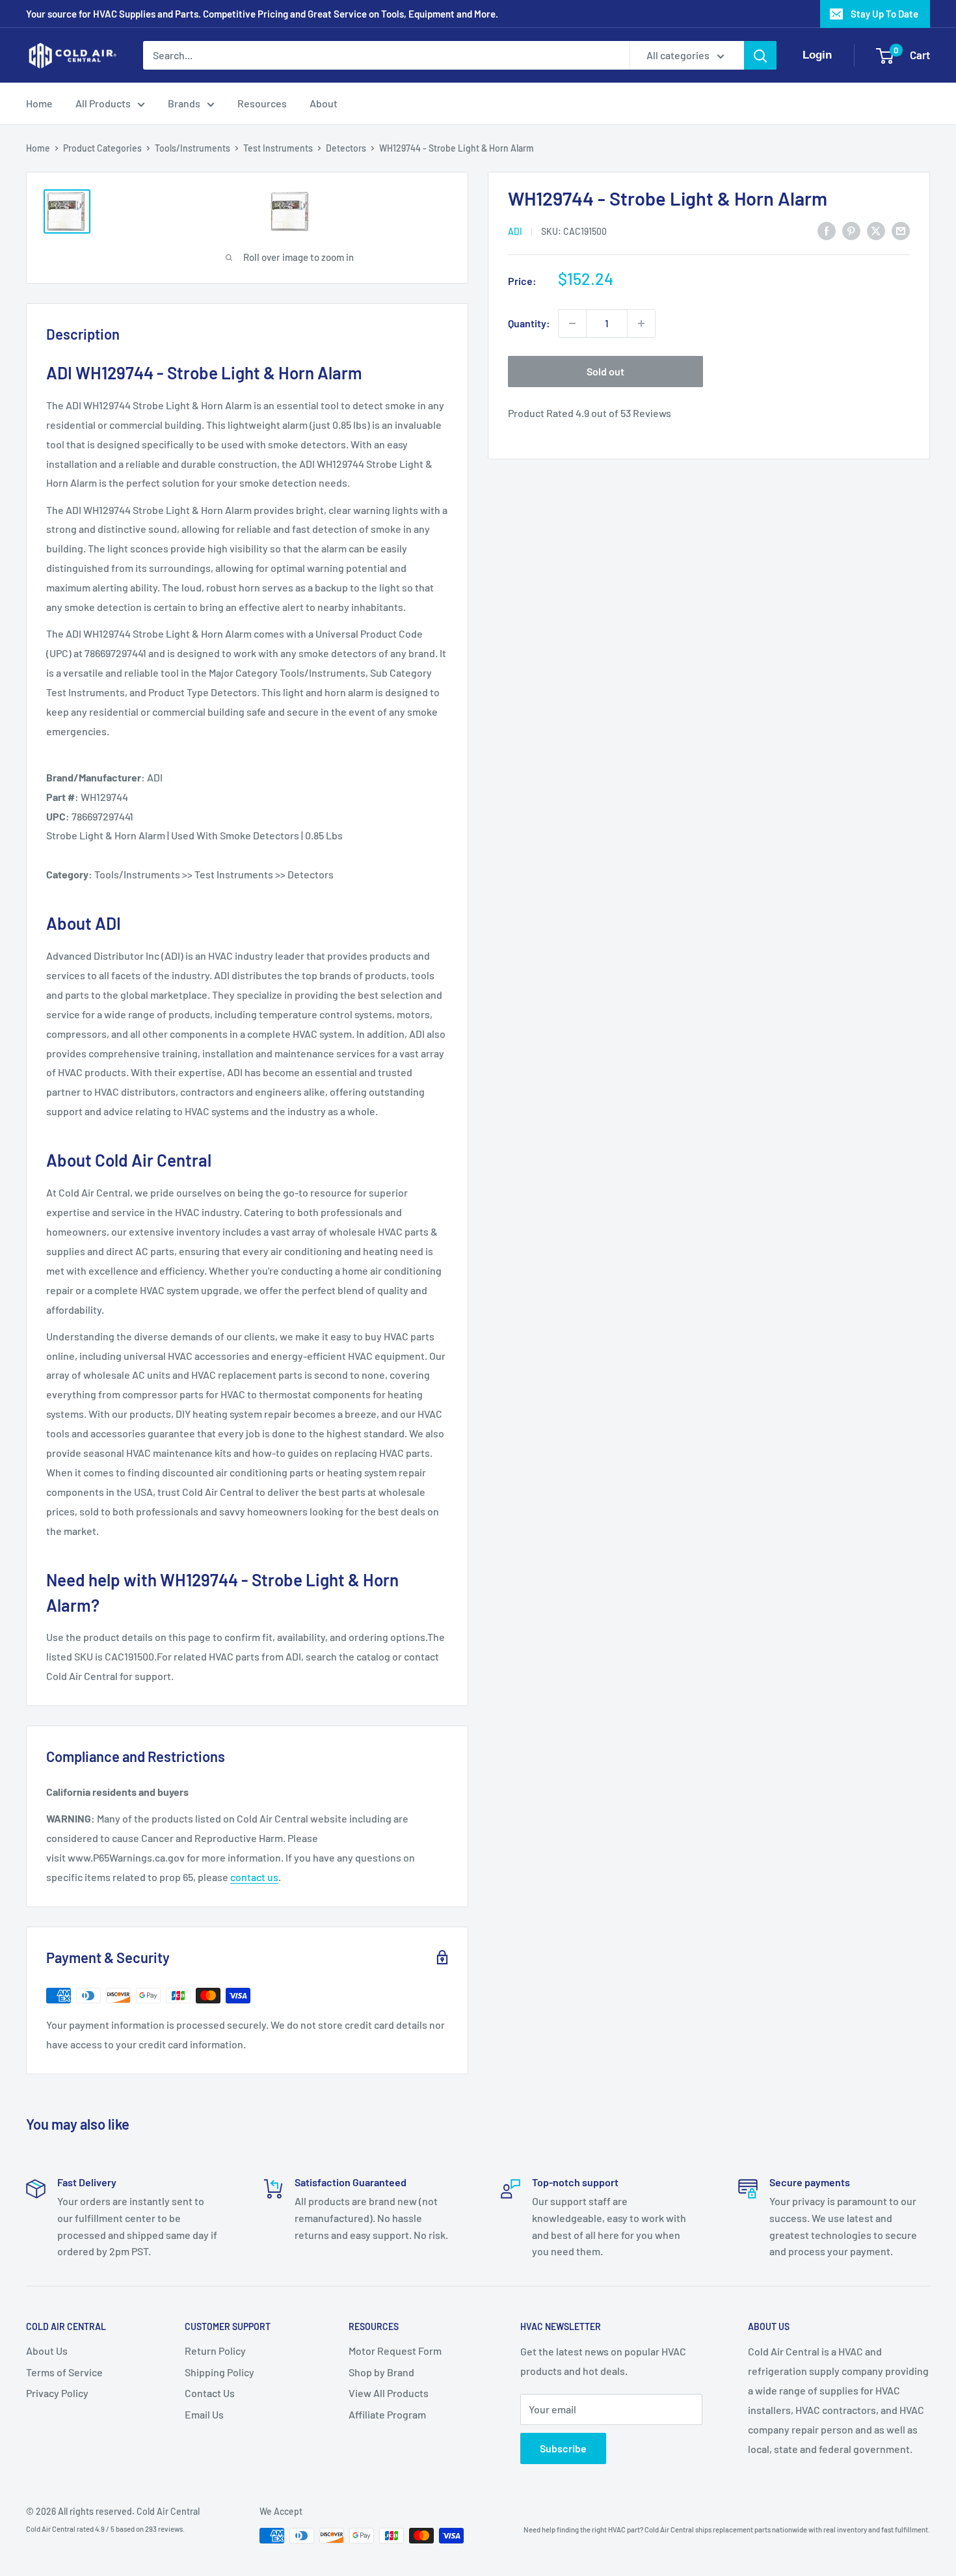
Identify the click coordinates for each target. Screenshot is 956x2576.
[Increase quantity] (641, 323)
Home (39, 103)
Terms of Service (64, 2372)
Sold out (605, 371)
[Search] (760, 55)
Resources (262, 103)
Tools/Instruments (193, 148)
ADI (515, 231)
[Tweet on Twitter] (876, 230)
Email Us (204, 2414)
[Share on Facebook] (827, 230)
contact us (254, 1877)
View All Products (389, 2393)
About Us (47, 2351)
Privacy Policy (57, 2393)
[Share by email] (901, 230)
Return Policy (215, 2351)
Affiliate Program (387, 2414)
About (324, 103)
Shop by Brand (381, 2372)
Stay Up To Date (884, 14)
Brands (184, 103)
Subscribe (563, 2448)
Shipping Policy (219, 2372)
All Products (103, 103)
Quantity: (529, 323)
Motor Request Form (395, 2351)
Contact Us (210, 2393)
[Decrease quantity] (572, 323)
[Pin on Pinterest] (851, 230)
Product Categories (102, 148)
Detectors (346, 148)
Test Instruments (278, 148)
